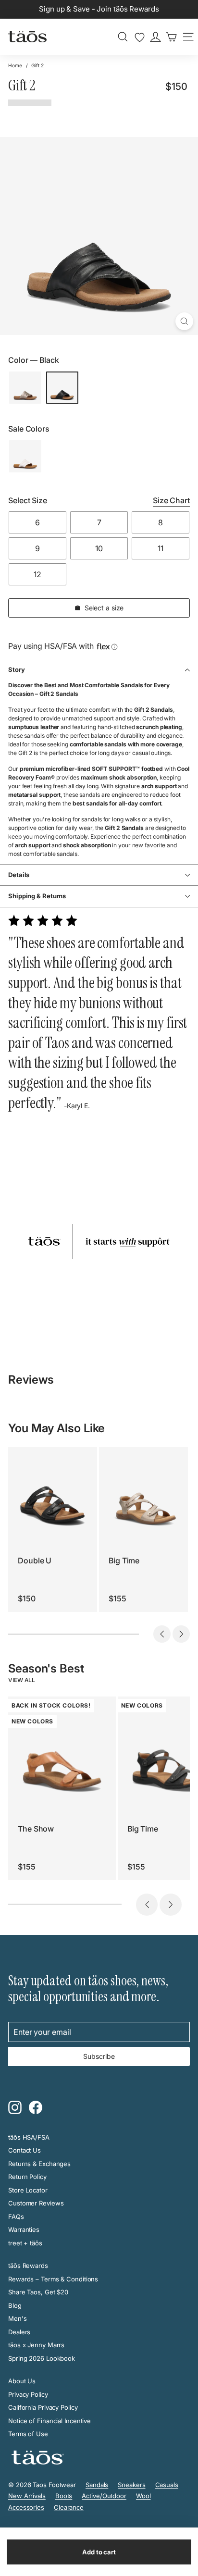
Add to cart (99, 2552)
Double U (35, 1560)
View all (22, 1680)
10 (99, 548)
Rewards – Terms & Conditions (53, 2279)
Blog (15, 2305)
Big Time (124, 1560)
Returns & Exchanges (39, 2164)
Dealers (19, 2332)
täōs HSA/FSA (29, 2137)
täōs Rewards (28, 2266)
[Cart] (171, 37)
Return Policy (27, 2177)
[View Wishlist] (140, 37)
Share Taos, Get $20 (38, 2292)
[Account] (155, 37)
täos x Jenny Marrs (36, 2345)
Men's (18, 2318)
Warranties (24, 2229)
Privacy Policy (28, 2394)
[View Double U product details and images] (53, 1492)
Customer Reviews (36, 2203)
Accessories (26, 2507)
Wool (143, 2496)
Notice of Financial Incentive (49, 2421)
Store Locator (28, 2190)
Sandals (97, 2485)
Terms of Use (28, 2434)
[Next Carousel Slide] (181, 1634)
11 (161, 548)
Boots (64, 2496)
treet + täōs (25, 2243)
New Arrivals (27, 2496)
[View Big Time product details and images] (143, 1492)
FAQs (16, 2217)
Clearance (69, 2507)
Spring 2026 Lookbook (42, 2358)
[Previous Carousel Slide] (162, 1634)
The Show (36, 1829)
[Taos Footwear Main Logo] (27, 37)
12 (37, 574)
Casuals (167, 2485)
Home (15, 65)
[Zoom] (184, 321)
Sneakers (131, 2485)
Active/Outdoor (104, 2496)
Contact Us (25, 2150)
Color (34, 360)
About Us (22, 2381)
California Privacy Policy (43, 2407)
